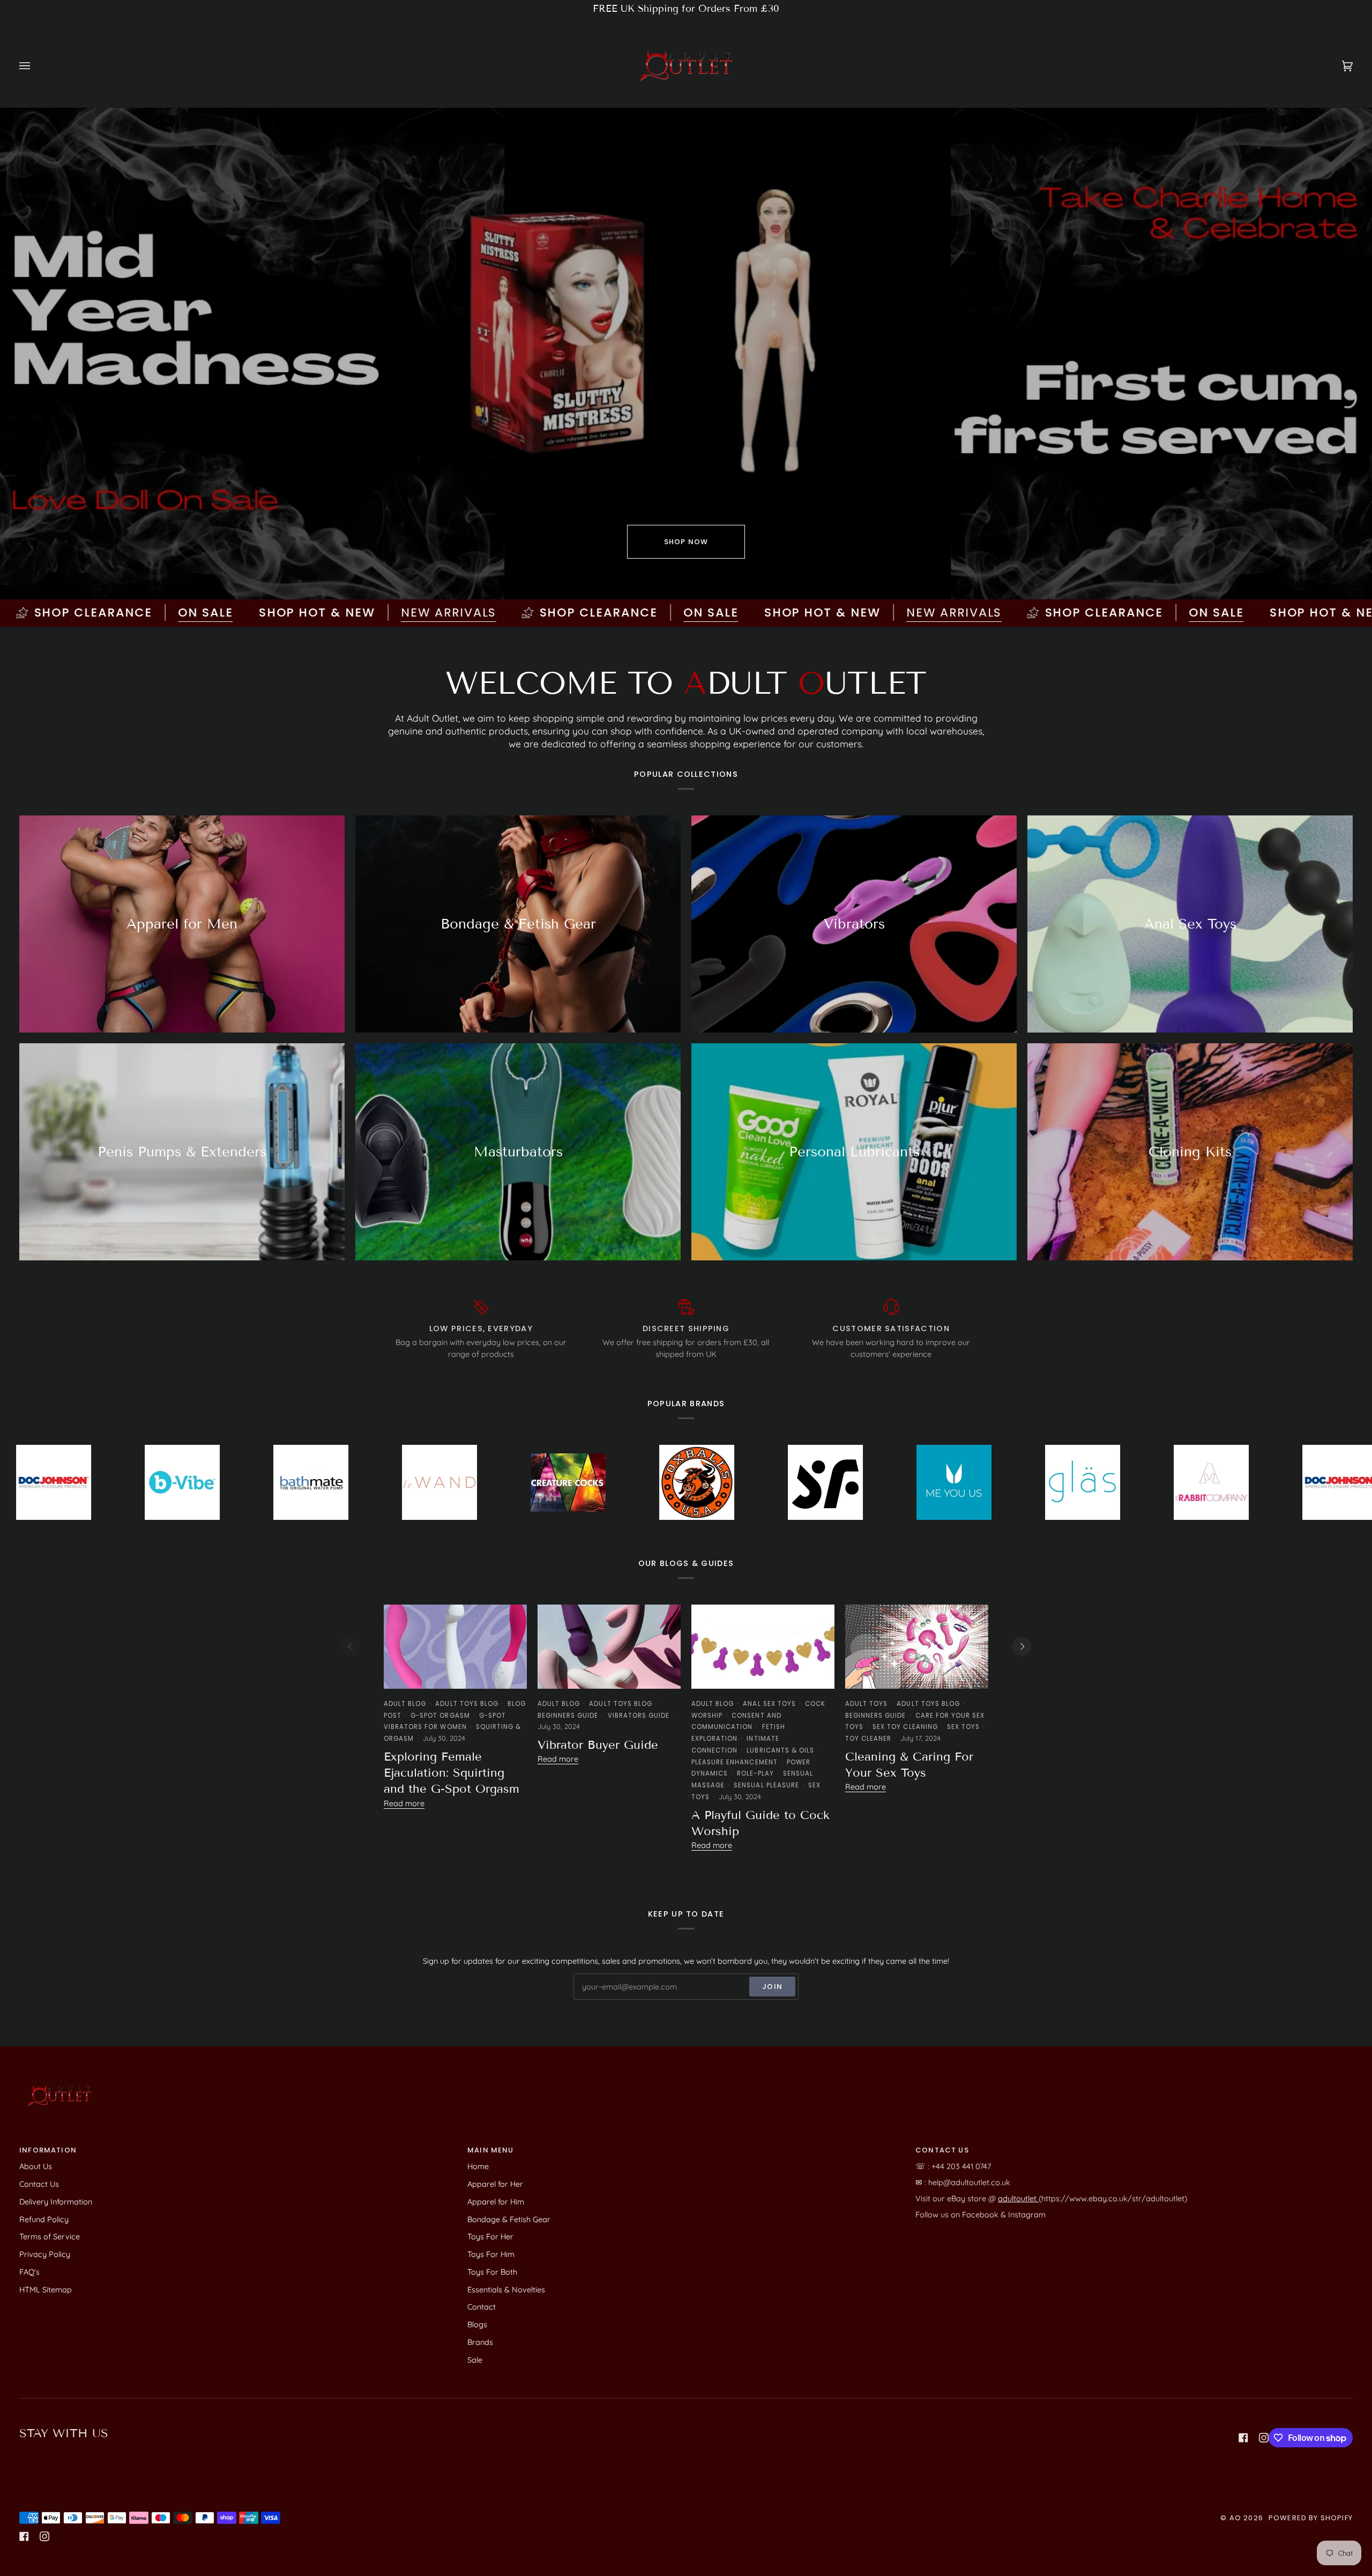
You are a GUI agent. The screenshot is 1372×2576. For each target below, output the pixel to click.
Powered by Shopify (1311, 2518)
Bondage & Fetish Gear (509, 2219)
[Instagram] (1264, 2438)
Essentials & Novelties (506, 2289)
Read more (404, 1803)
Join (772, 1987)
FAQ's (29, 2272)
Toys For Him (491, 2254)
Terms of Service (50, 2236)
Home (478, 2166)
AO (1235, 2518)
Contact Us (39, 2184)
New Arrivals (260, 613)
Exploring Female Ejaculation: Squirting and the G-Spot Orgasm (452, 1773)
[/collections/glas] (837, 1482)
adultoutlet (1018, 2198)
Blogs (477, 2324)
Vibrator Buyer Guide (598, 1745)
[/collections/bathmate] (65, 1482)
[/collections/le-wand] (193, 1482)
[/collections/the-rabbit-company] (965, 1482)
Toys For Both (492, 2272)
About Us (36, 2166)
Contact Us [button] (942, 2150)
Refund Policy (44, 2219)
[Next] (1021, 1646)
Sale (475, 2360)
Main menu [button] (491, 2150)
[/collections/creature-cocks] (322, 1482)
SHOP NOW (686, 542)
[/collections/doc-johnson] (1094, 1482)
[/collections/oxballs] (451, 1483)
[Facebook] (1243, 2438)
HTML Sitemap (46, 2289)
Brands (480, 2342)
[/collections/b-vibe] (1222, 1482)
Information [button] (48, 2150)
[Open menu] (35, 66)
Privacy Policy (45, 2254)
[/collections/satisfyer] (579, 1482)
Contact (482, 2307)
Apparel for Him (496, 2202)
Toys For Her (490, 2236)
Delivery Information (56, 2202)
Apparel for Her (495, 2184)
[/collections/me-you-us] (708, 1482)
